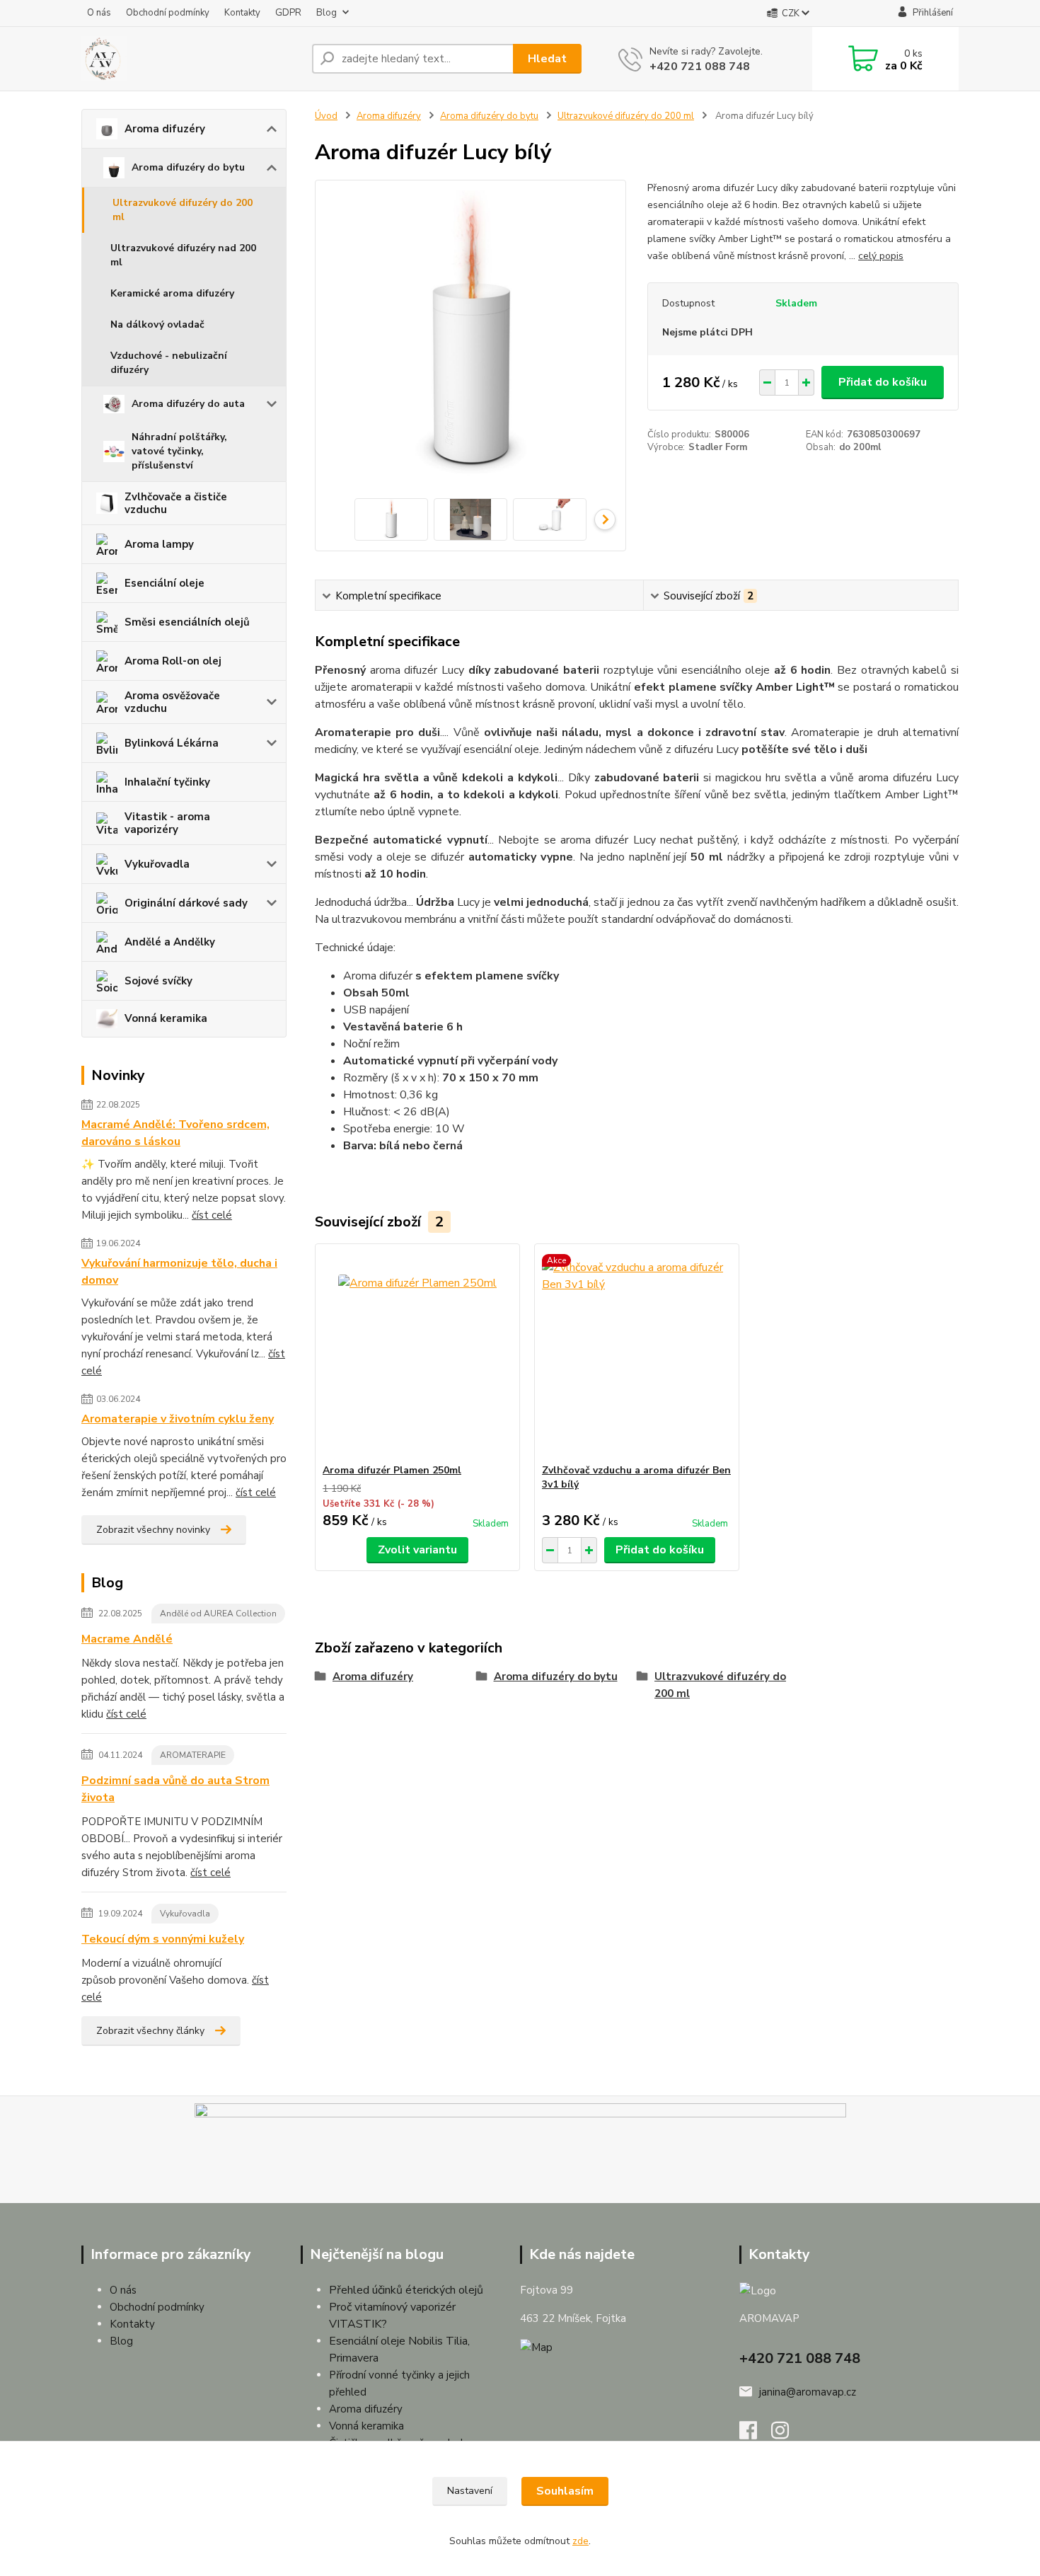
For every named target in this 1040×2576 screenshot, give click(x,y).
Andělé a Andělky (170, 942)
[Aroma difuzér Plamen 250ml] (417, 1354)
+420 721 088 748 (700, 67)
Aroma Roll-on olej (173, 661)
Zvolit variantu (417, 1550)
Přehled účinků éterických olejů (406, 2290)
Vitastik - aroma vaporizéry (167, 823)
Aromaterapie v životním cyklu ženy (178, 1419)
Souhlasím (565, 2491)
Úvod (326, 116)
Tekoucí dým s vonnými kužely (163, 1939)
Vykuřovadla (157, 864)
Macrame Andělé (127, 1639)
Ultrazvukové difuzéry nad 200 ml (183, 255)
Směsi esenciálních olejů (187, 622)
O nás (99, 13)
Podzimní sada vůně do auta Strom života (175, 1789)
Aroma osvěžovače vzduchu (172, 702)
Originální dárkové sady (186, 903)
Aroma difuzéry (165, 129)
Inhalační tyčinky (167, 782)
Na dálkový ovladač (157, 324)
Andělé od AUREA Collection (218, 1614)
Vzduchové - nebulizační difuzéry (169, 363)
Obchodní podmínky (168, 13)
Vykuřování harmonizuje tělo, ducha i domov (179, 1272)
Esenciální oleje (164, 583)
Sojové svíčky (158, 981)
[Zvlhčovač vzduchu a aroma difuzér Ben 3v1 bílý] (637, 1354)
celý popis (881, 256)
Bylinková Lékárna (172, 743)
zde (580, 2541)
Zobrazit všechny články (150, 2031)
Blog (327, 13)
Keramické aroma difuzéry (172, 293)
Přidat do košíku (883, 382)
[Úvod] (191, 59)
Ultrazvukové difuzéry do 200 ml (183, 210)
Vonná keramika (166, 1018)
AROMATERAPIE (193, 1755)
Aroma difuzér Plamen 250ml (392, 1470)
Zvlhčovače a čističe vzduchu (176, 503)
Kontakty (242, 13)
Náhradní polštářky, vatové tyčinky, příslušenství (179, 451)
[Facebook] (755, 2434)
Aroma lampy (159, 544)
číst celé (212, 1215)
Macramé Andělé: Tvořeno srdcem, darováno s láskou (175, 1133)
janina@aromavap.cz (808, 2392)
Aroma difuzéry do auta (188, 404)
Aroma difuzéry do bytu (188, 167)
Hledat (547, 59)
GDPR (288, 13)
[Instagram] (787, 2434)
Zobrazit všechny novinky (153, 1530)
